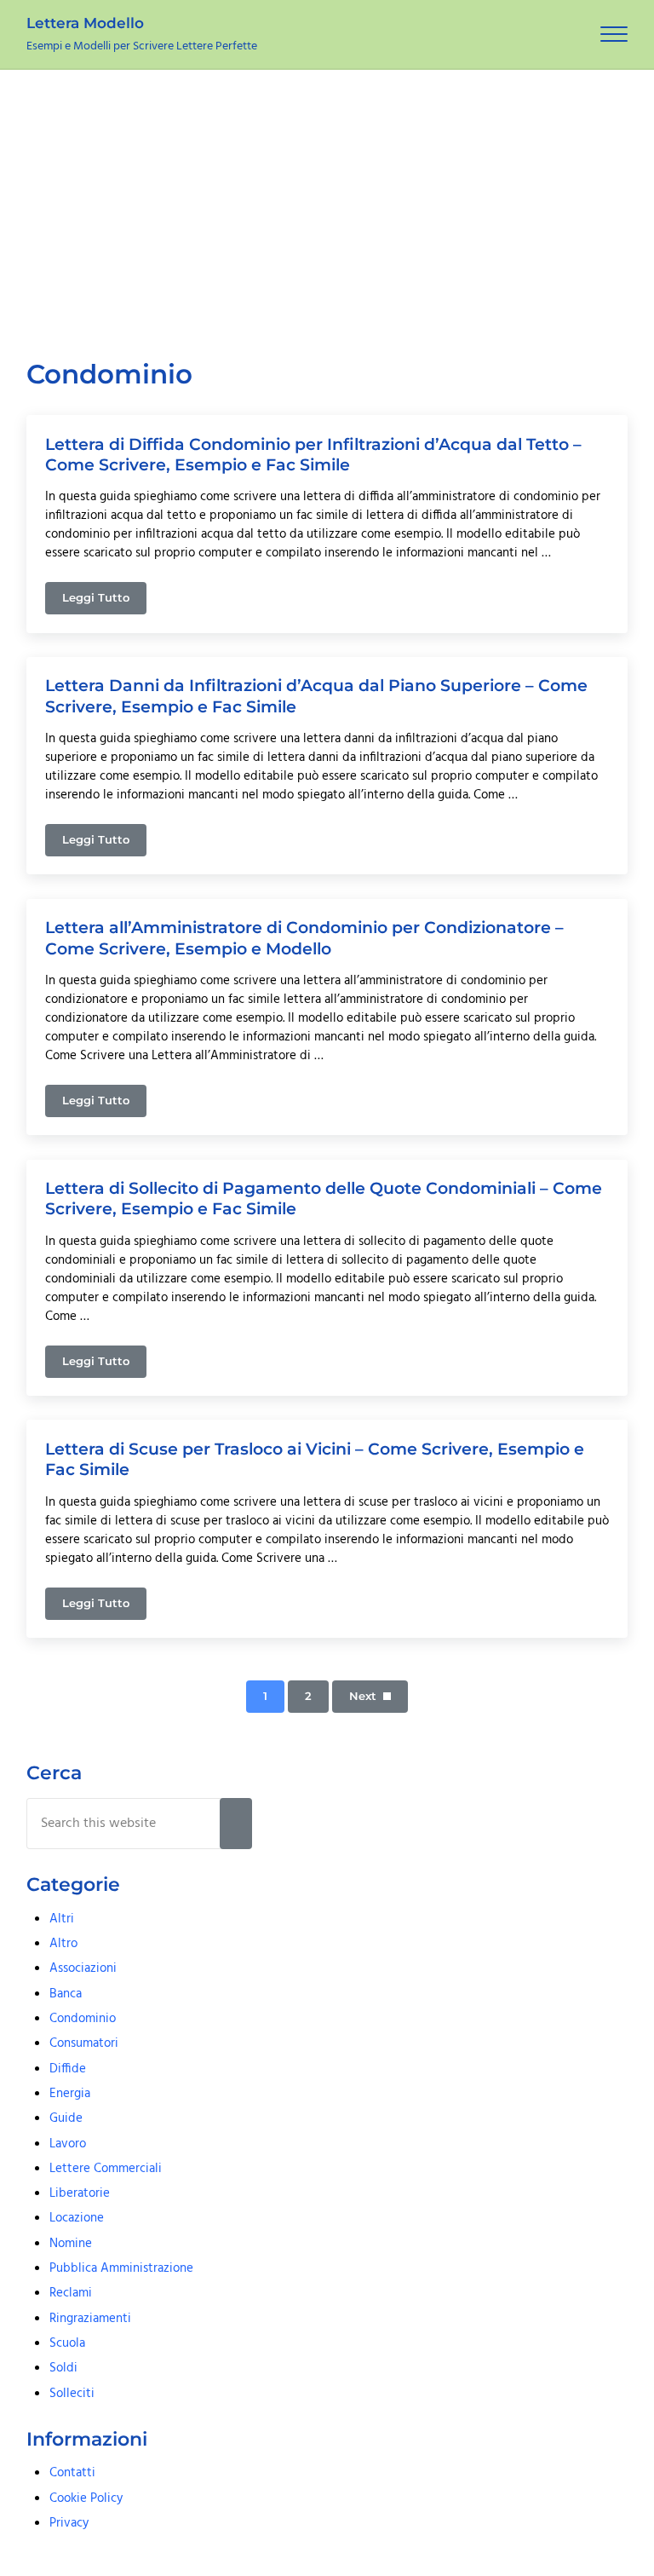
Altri (62, 1919)
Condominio (83, 2019)
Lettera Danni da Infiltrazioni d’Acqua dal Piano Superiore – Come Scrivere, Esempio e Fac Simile (316, 695)
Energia (70, 2094)
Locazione (77, 2218)
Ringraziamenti (90, 2319)
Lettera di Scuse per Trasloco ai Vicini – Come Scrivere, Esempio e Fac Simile (315, 1459)
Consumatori (84, 2043)
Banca (66, 1994)
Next (363, 1696)
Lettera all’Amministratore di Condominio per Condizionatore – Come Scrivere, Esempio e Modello (304, 937)
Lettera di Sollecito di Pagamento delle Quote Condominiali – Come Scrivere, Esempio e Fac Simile (324, 1198)
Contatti (72, 2473)
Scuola (67, 2343)
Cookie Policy (86, 2498)
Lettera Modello (85, 23)
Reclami (71, 2293)
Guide (66, 2118)
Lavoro (68, 2144)
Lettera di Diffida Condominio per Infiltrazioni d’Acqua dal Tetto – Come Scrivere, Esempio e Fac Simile (313, 454)
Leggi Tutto (104, 601)
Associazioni (83, 1968)
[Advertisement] (327, 198)
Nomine (71, 2244)
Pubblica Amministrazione (121, 2268)
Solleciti (72, 2394)
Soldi (63, 2368)
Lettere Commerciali (106, 2169)
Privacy (69, 2523)
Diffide (68, 2069)
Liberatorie (80, 2193)
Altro (63, 1944)
